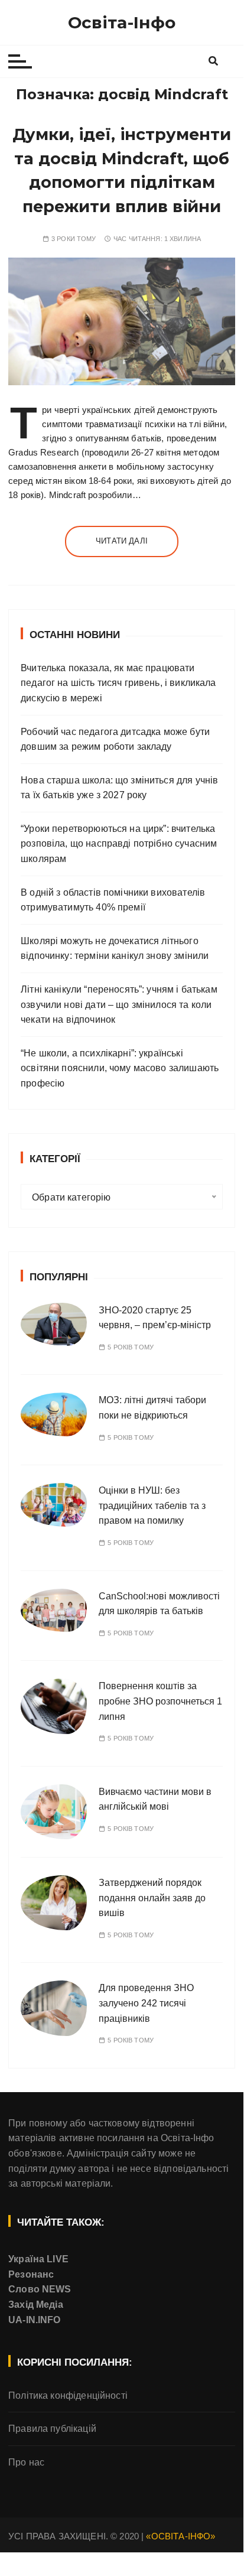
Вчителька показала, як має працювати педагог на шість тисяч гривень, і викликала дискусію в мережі (118, 683)
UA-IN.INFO (35, 2320)
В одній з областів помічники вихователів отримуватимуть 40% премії (113, 900)
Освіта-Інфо (122, 22)
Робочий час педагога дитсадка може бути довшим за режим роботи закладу (115, 739)
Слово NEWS (40, 2289)
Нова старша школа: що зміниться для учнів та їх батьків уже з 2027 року (119, 788)
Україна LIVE (38, 2259)
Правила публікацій (52, 2429)
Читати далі (122, 541)
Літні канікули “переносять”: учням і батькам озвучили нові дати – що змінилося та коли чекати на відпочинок (119, 1004)
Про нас (26, 2462)
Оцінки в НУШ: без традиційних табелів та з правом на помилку (152, 1505)
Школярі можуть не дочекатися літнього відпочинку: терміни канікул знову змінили (115, 949)
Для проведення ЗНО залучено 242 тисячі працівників (146, 2003)
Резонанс (31, 2274)
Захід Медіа (36, 2305)
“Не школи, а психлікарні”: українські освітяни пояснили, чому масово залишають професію (120, 1068)
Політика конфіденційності (68, 2396)
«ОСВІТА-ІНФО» (180, 2536)
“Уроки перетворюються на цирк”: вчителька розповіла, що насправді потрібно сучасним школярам (119, 844)
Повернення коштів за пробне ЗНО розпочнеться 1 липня (160, 1701)
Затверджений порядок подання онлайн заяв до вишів (152, 1898)
